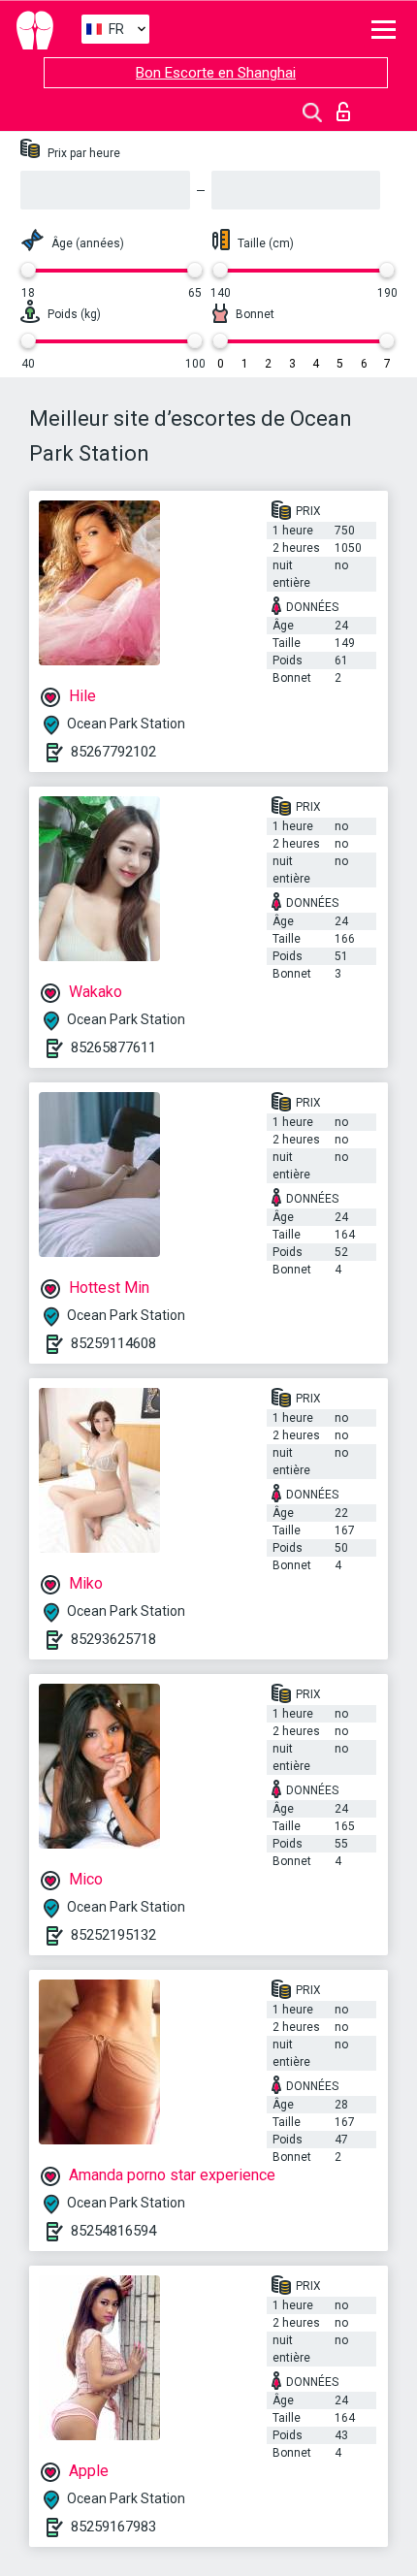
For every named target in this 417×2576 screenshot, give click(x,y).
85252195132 (113, 1935)
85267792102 (113, 752)
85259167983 (113, 2527)
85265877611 (113, 1047)
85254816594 (113, 2231)
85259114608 (113, 1343)
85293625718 (113, 1639)
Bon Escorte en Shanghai (216, 73)
